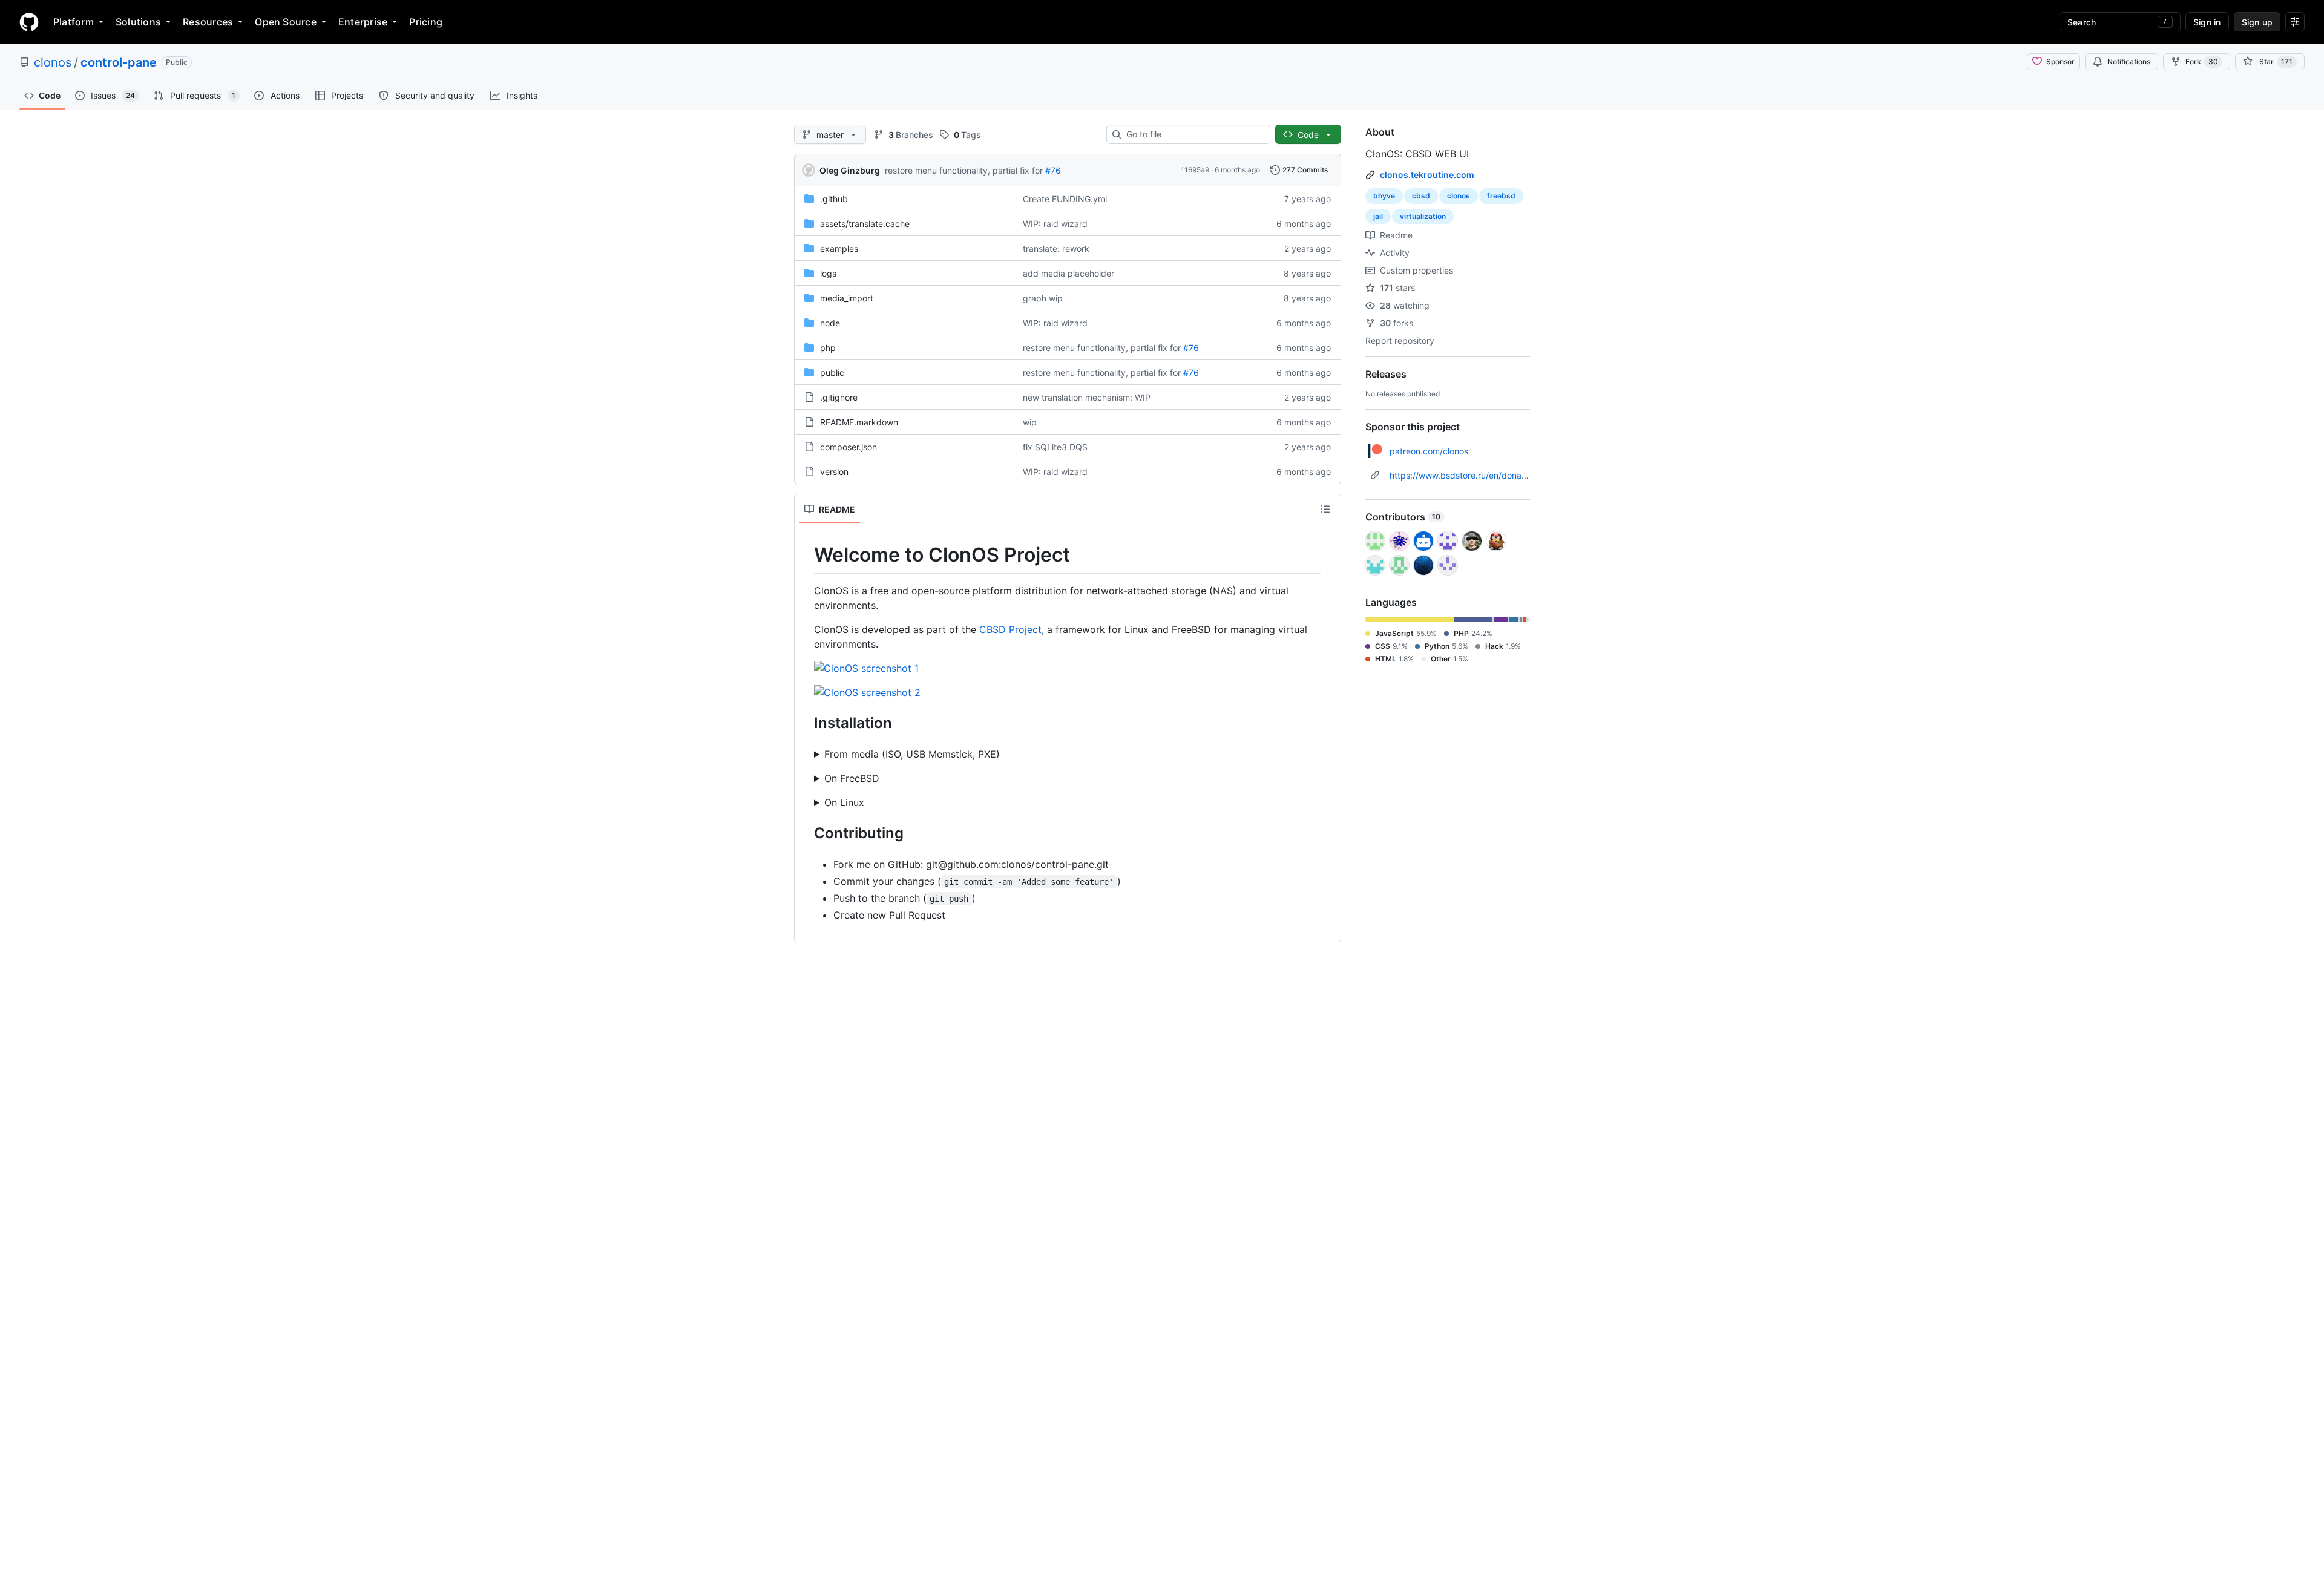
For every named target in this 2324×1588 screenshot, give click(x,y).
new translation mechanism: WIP (1087, 397)
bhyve (1384, 196)
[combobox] (1193, 134)
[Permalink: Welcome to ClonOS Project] (806, 555)
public (832, 372)
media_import (847, 298)
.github (834, 199)
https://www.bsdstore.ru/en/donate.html (1469, 475)
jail (1378, 216)
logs (828, 273)
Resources (208, 22)
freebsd (1501, 196)
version (834, 472)
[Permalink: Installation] (806, 723)
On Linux (844, 802)
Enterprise (363, 22)
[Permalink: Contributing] (806, 833)
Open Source (286, 22)
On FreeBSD (852, 778)
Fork (2202, 61)
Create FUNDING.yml (1065, 199)
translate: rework (1056, 248)
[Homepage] (29, 22)
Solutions (138, 22)
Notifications (2129, 61)
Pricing (426, 22)
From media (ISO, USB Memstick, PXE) (912, 754)
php (828, 348)
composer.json (849, 447)
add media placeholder (1068, 273)
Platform (74, 22)
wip (1030, 422)
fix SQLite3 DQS (1055, 447)
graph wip (1043, 298)
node (830, 323)
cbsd (1421, 196)
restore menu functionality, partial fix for (964, 170)
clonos (53, 62)
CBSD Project (1010, 629)
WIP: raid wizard (1055, 224)
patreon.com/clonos (1429, 451)
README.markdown (859, 422)
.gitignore (839, 397)
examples (839, 248)
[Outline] (1325, 509)
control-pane (119, 62)
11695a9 (1195, 170)
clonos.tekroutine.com (1427, 175)
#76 (1053, 170)
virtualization (1423, 216)
